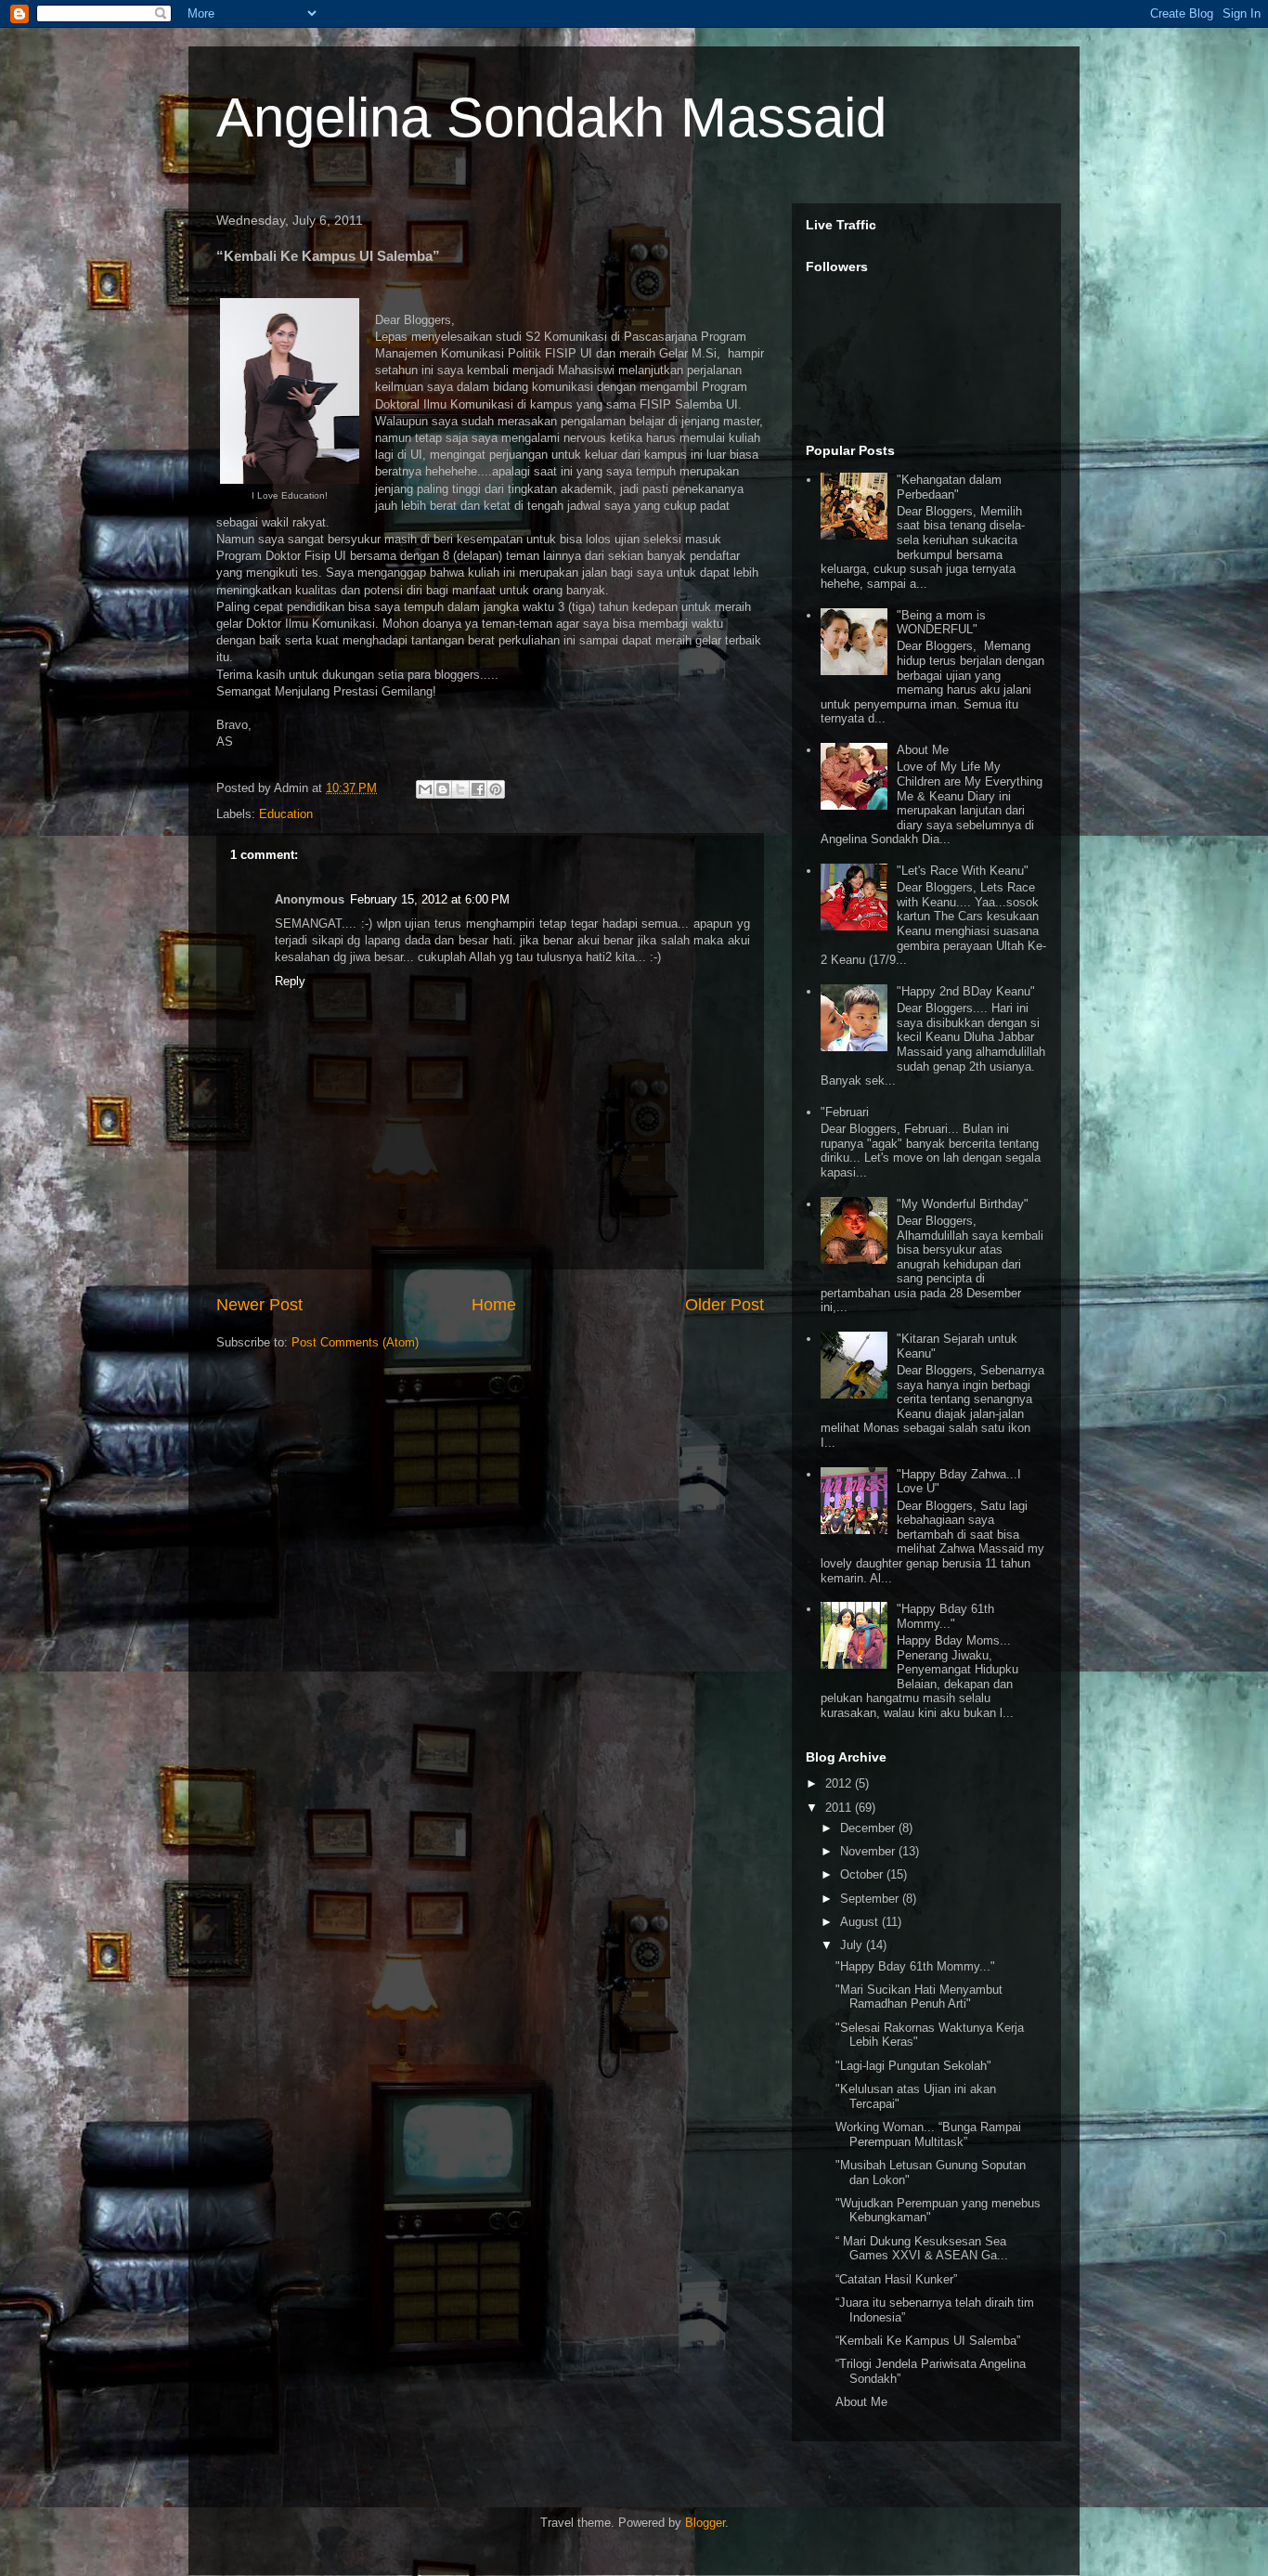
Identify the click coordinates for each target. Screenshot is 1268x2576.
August (861, 1922)
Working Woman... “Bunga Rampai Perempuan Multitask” (928, 2134)
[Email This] (425, 789)
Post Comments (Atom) (355, 1342)
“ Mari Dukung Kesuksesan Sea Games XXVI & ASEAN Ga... (922, 2249)
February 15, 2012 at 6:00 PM (430, 899)
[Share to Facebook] (478, 789)
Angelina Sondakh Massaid (551, 117)
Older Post (725, 1305)
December (869, 1828)
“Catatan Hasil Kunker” (896, 2279)
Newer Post (259, 1305)
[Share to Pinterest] (496, 789)
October (863, 1874)
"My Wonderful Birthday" (963, 1204)
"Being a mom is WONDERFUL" (941, 623)
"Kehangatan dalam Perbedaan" (949, 487)
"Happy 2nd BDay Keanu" (966, 991)
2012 (840, 1783)
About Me (923, 750)
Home (494, 1305)
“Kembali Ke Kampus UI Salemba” (928, 2341)
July (853, 1945)
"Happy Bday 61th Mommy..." (945, 1616)
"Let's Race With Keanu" (963, 871)
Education (286, 814)
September (871, 1899)
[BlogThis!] (443, 789)
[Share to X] (460, 789)
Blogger (705, 2523)
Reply (290, 981)
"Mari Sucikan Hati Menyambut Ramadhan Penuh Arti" (919, 1997)
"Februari (845, 1112)
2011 (840, 1808)
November (869, 1851)
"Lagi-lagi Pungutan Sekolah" (913, 2066)
